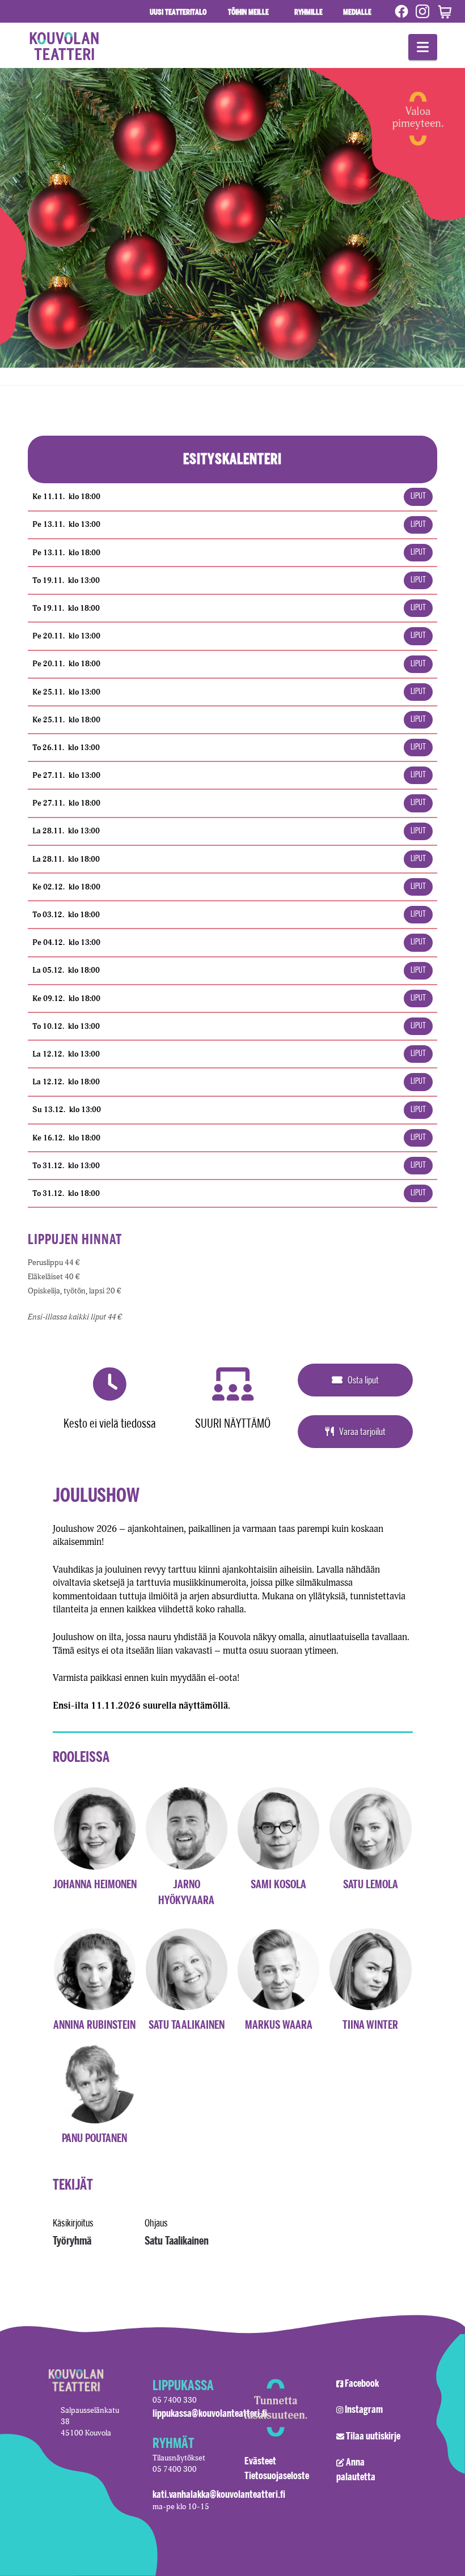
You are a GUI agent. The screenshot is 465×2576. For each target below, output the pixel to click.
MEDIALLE (356, 11)
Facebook (362, 2383)
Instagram (364, 2409)
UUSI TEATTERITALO (178, 12)
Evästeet (260, 2460)
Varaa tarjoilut (362, 1431)
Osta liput (363, 1380)
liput (418, 497)
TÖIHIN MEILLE (248, 12)
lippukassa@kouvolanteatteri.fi (210, 2413)
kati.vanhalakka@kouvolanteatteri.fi (219, 2494)
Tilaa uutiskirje (373, 2436)
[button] (423, 47)
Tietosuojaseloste (277, 2475)
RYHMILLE (306, 11)
